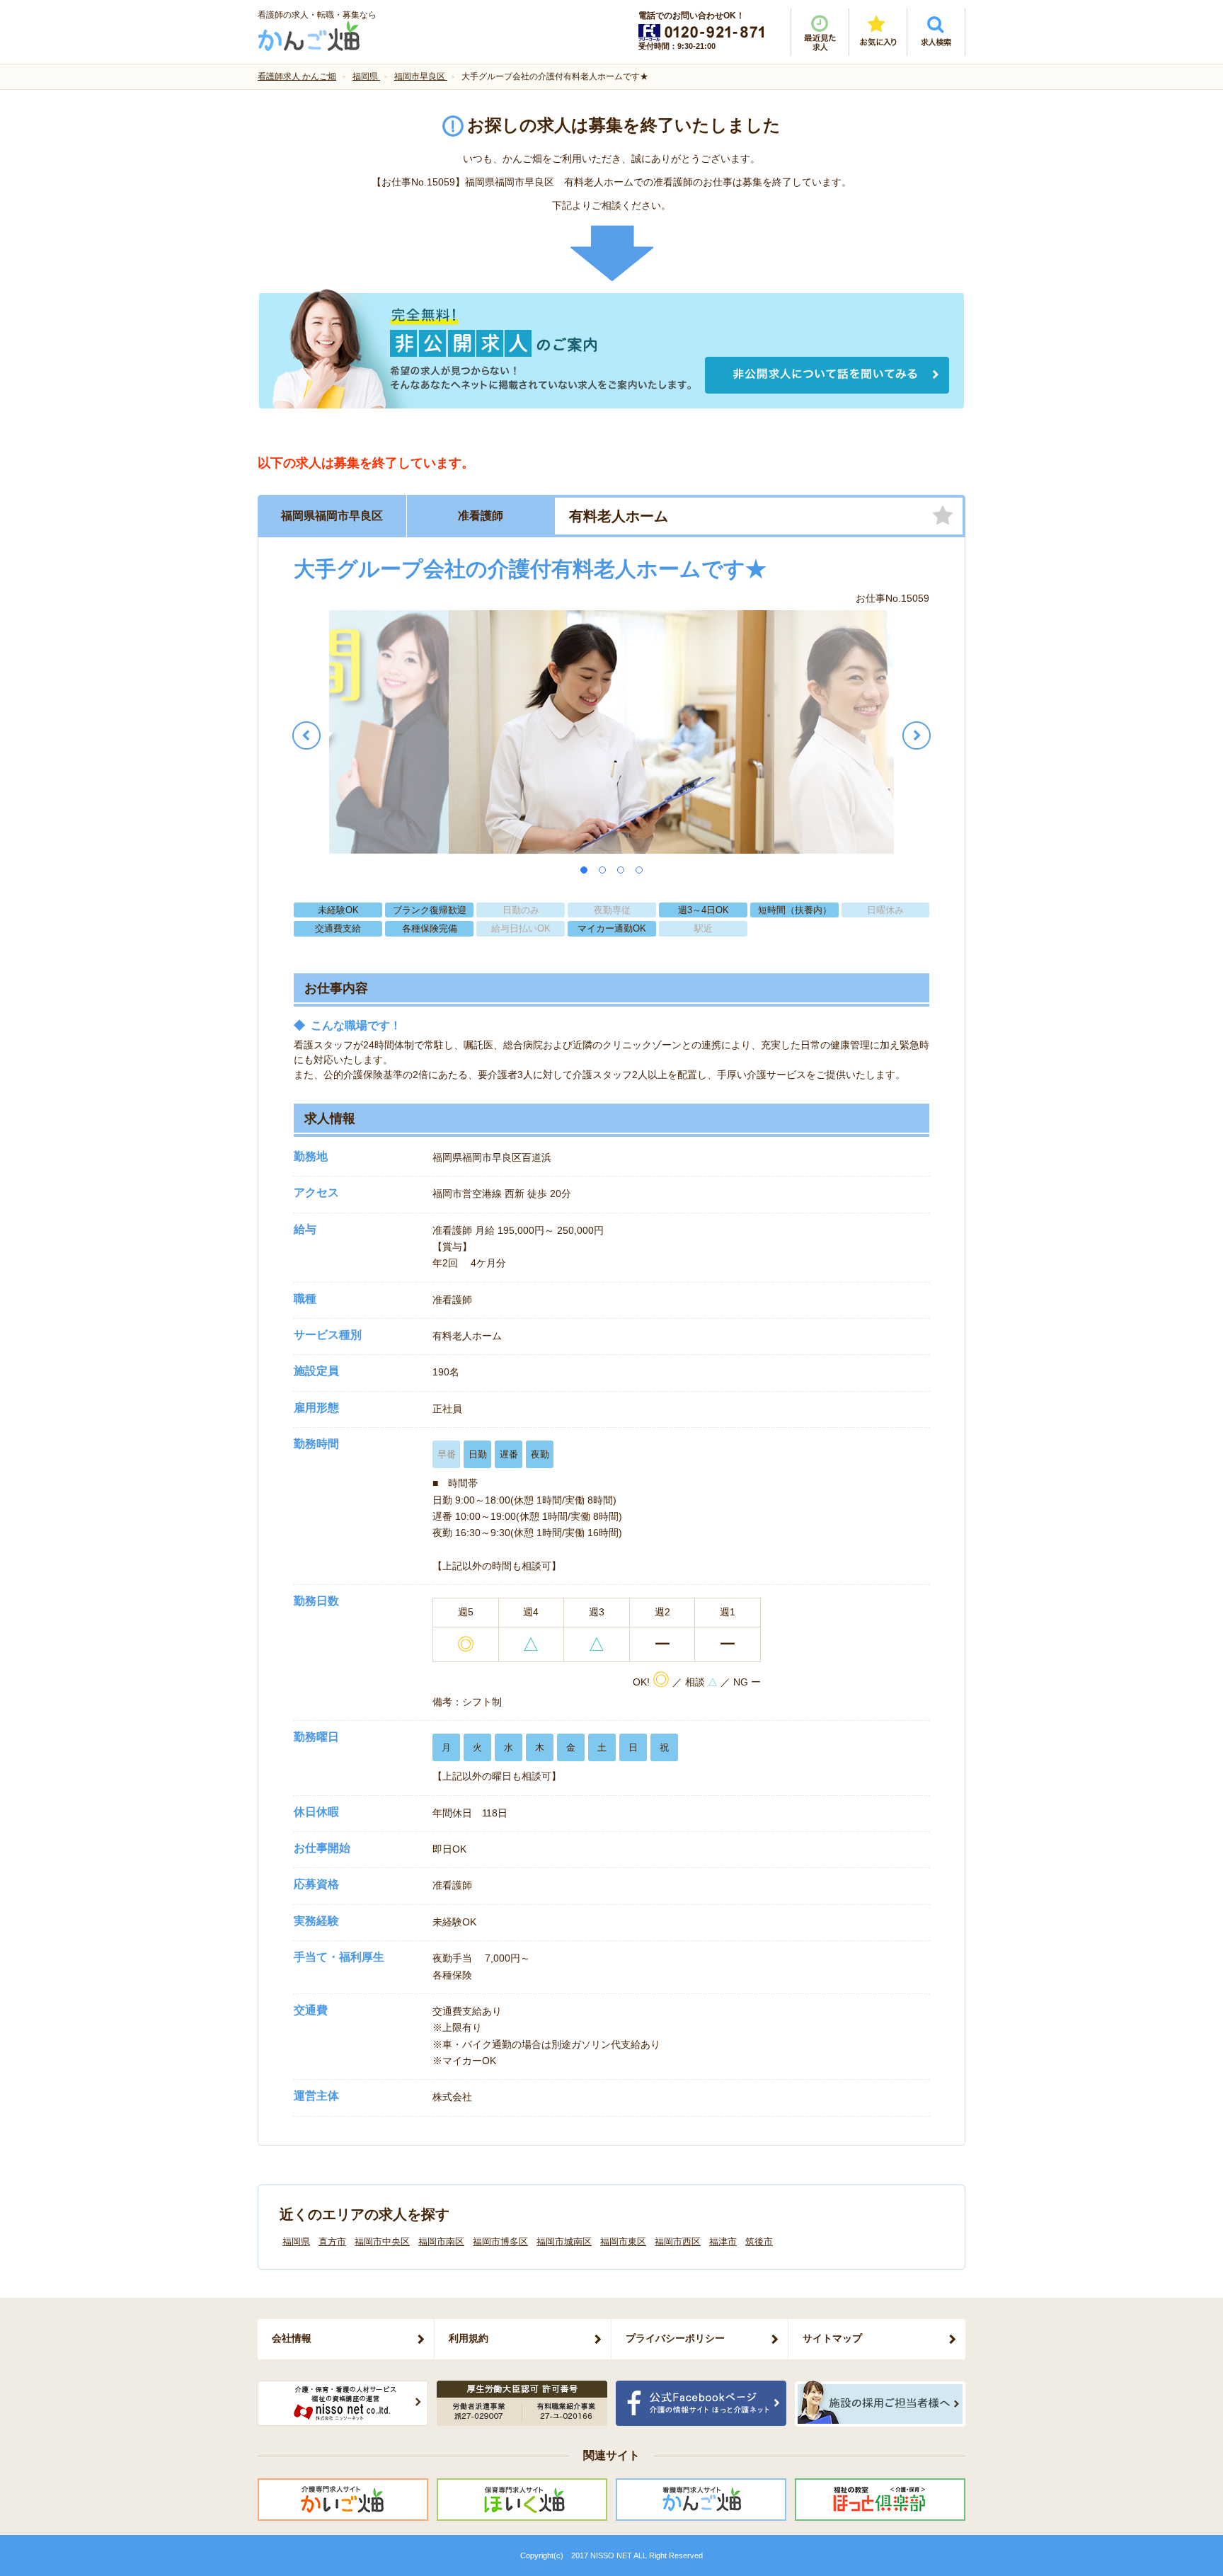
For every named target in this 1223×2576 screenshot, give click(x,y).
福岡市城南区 (564, 2242)
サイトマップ (832, 2338)
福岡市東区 (623, 2242)
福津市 (723, 2242)
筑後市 (759, 2242)
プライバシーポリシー (675, 2338)
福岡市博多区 (500, 2242)
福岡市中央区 (382, 2242)
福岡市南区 (441, 2242)
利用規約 (469, 2338)
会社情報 (292, 2338)
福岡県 (296, 2242)
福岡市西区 (678, 2242)
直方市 (332, 2242)
